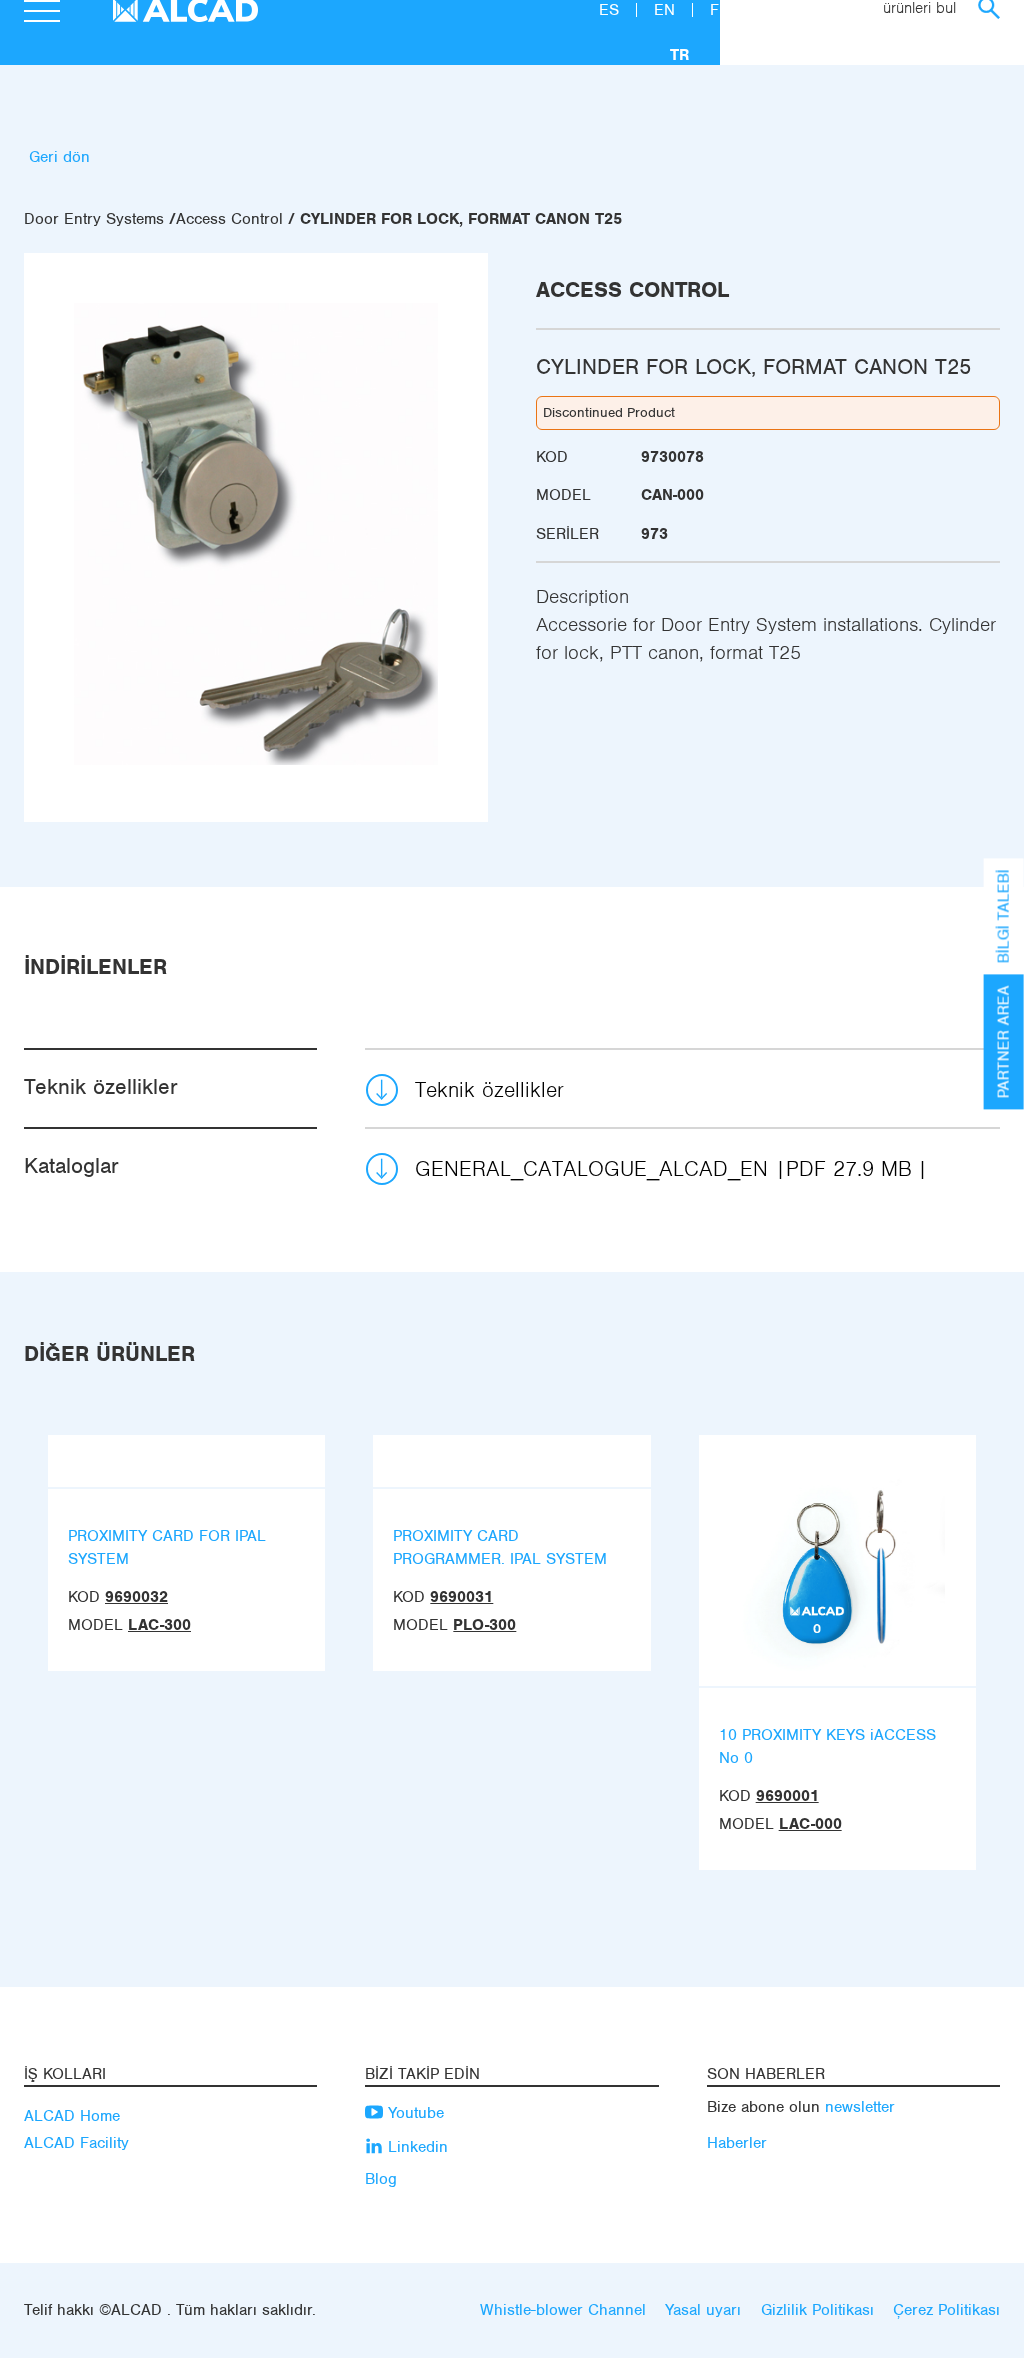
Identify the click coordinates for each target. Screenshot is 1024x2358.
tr (679, 55)
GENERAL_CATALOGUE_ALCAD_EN (663, 1168)
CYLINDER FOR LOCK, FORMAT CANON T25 (461, 219)
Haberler (737, 2143)
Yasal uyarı (703, 2310)
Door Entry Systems (94, 219)
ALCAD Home (72, 2116)
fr (719, 10)
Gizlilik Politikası (817, 2310)
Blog (381, 2179)
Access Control (229, 219)
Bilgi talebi (1004, 916)
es (611, 10)
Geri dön (59, 157)
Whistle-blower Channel (563, 2310)
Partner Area (1004, 1041)
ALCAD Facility (76, 2143)
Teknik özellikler (489, 1089)
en (667, 10)
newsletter (860, 2107)
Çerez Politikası (946, 2310)
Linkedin (415, 2147)
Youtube (413, 2113)
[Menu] (42, 14)
